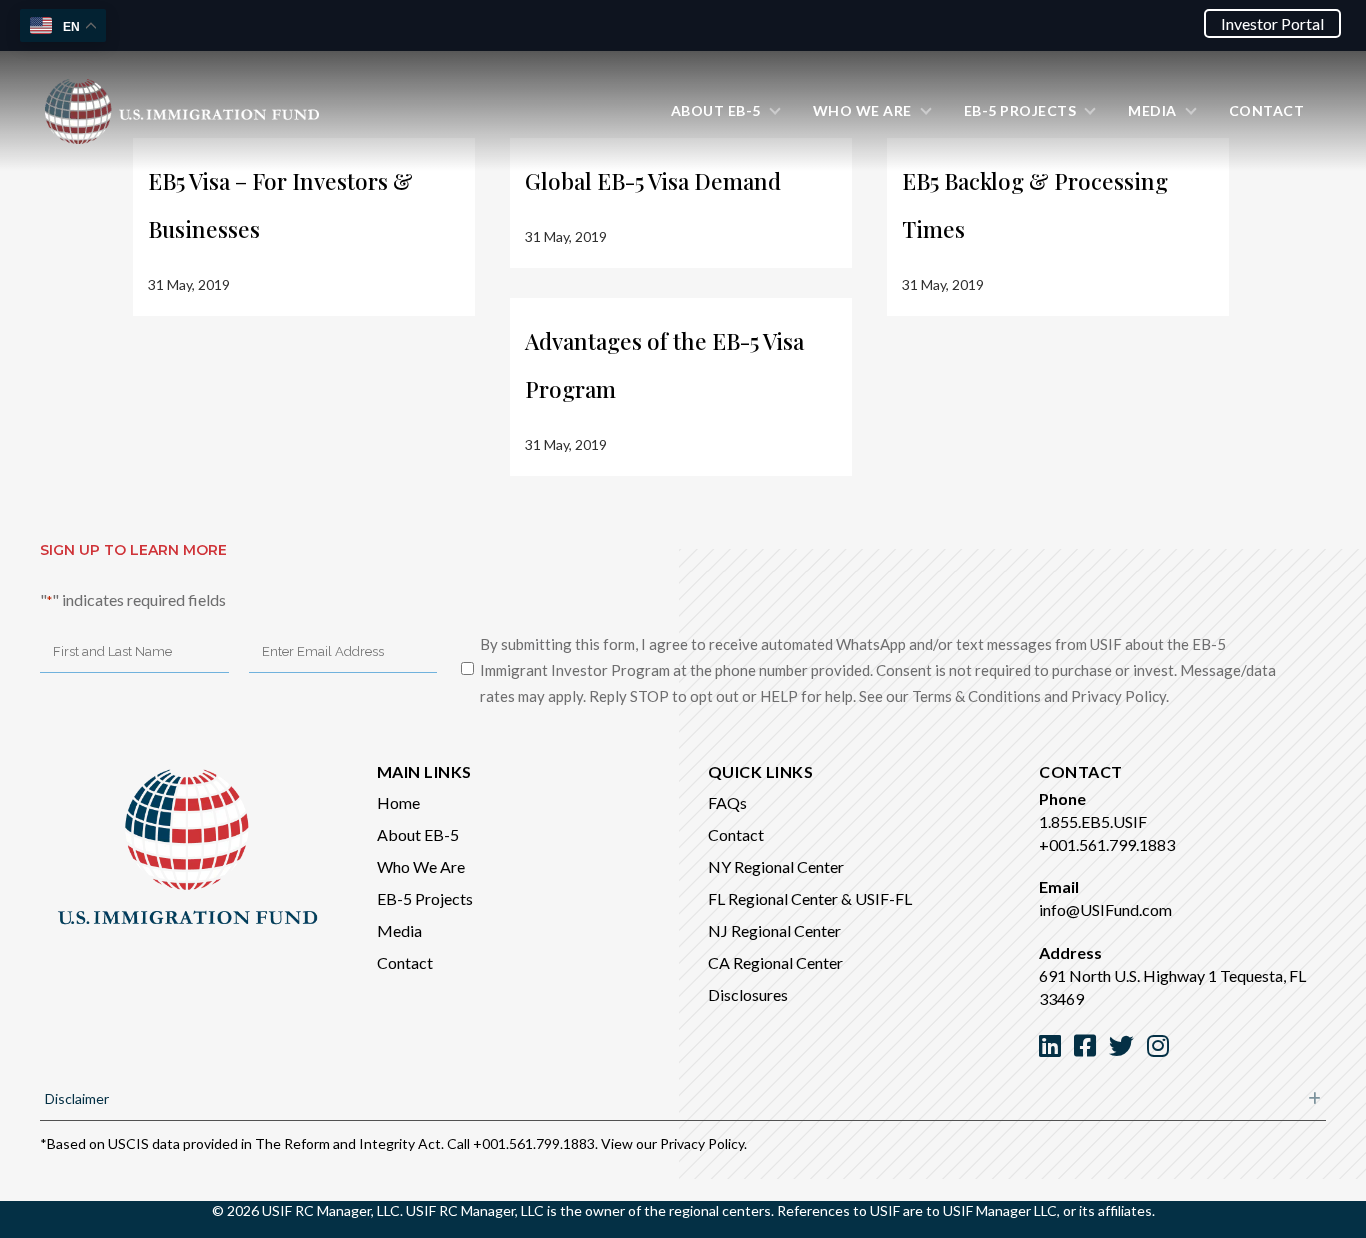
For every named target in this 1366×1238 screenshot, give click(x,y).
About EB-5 (418, 834)
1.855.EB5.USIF (1093, 821)
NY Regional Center (776, 866)
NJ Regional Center (774, 930)
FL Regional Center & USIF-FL (810, 898)
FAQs (727, 802)
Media (399, 930)
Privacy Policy (702, 1143)
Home (398, 802)
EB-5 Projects (425, 898)
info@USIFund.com (1105, 909)
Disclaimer (77, 1098)
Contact (405, 962)
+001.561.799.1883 (1107, 844)
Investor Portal (1272, 23)
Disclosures (748, 994)
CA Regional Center (775, 962)
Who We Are (421, 866)
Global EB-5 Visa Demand (653, 181)
